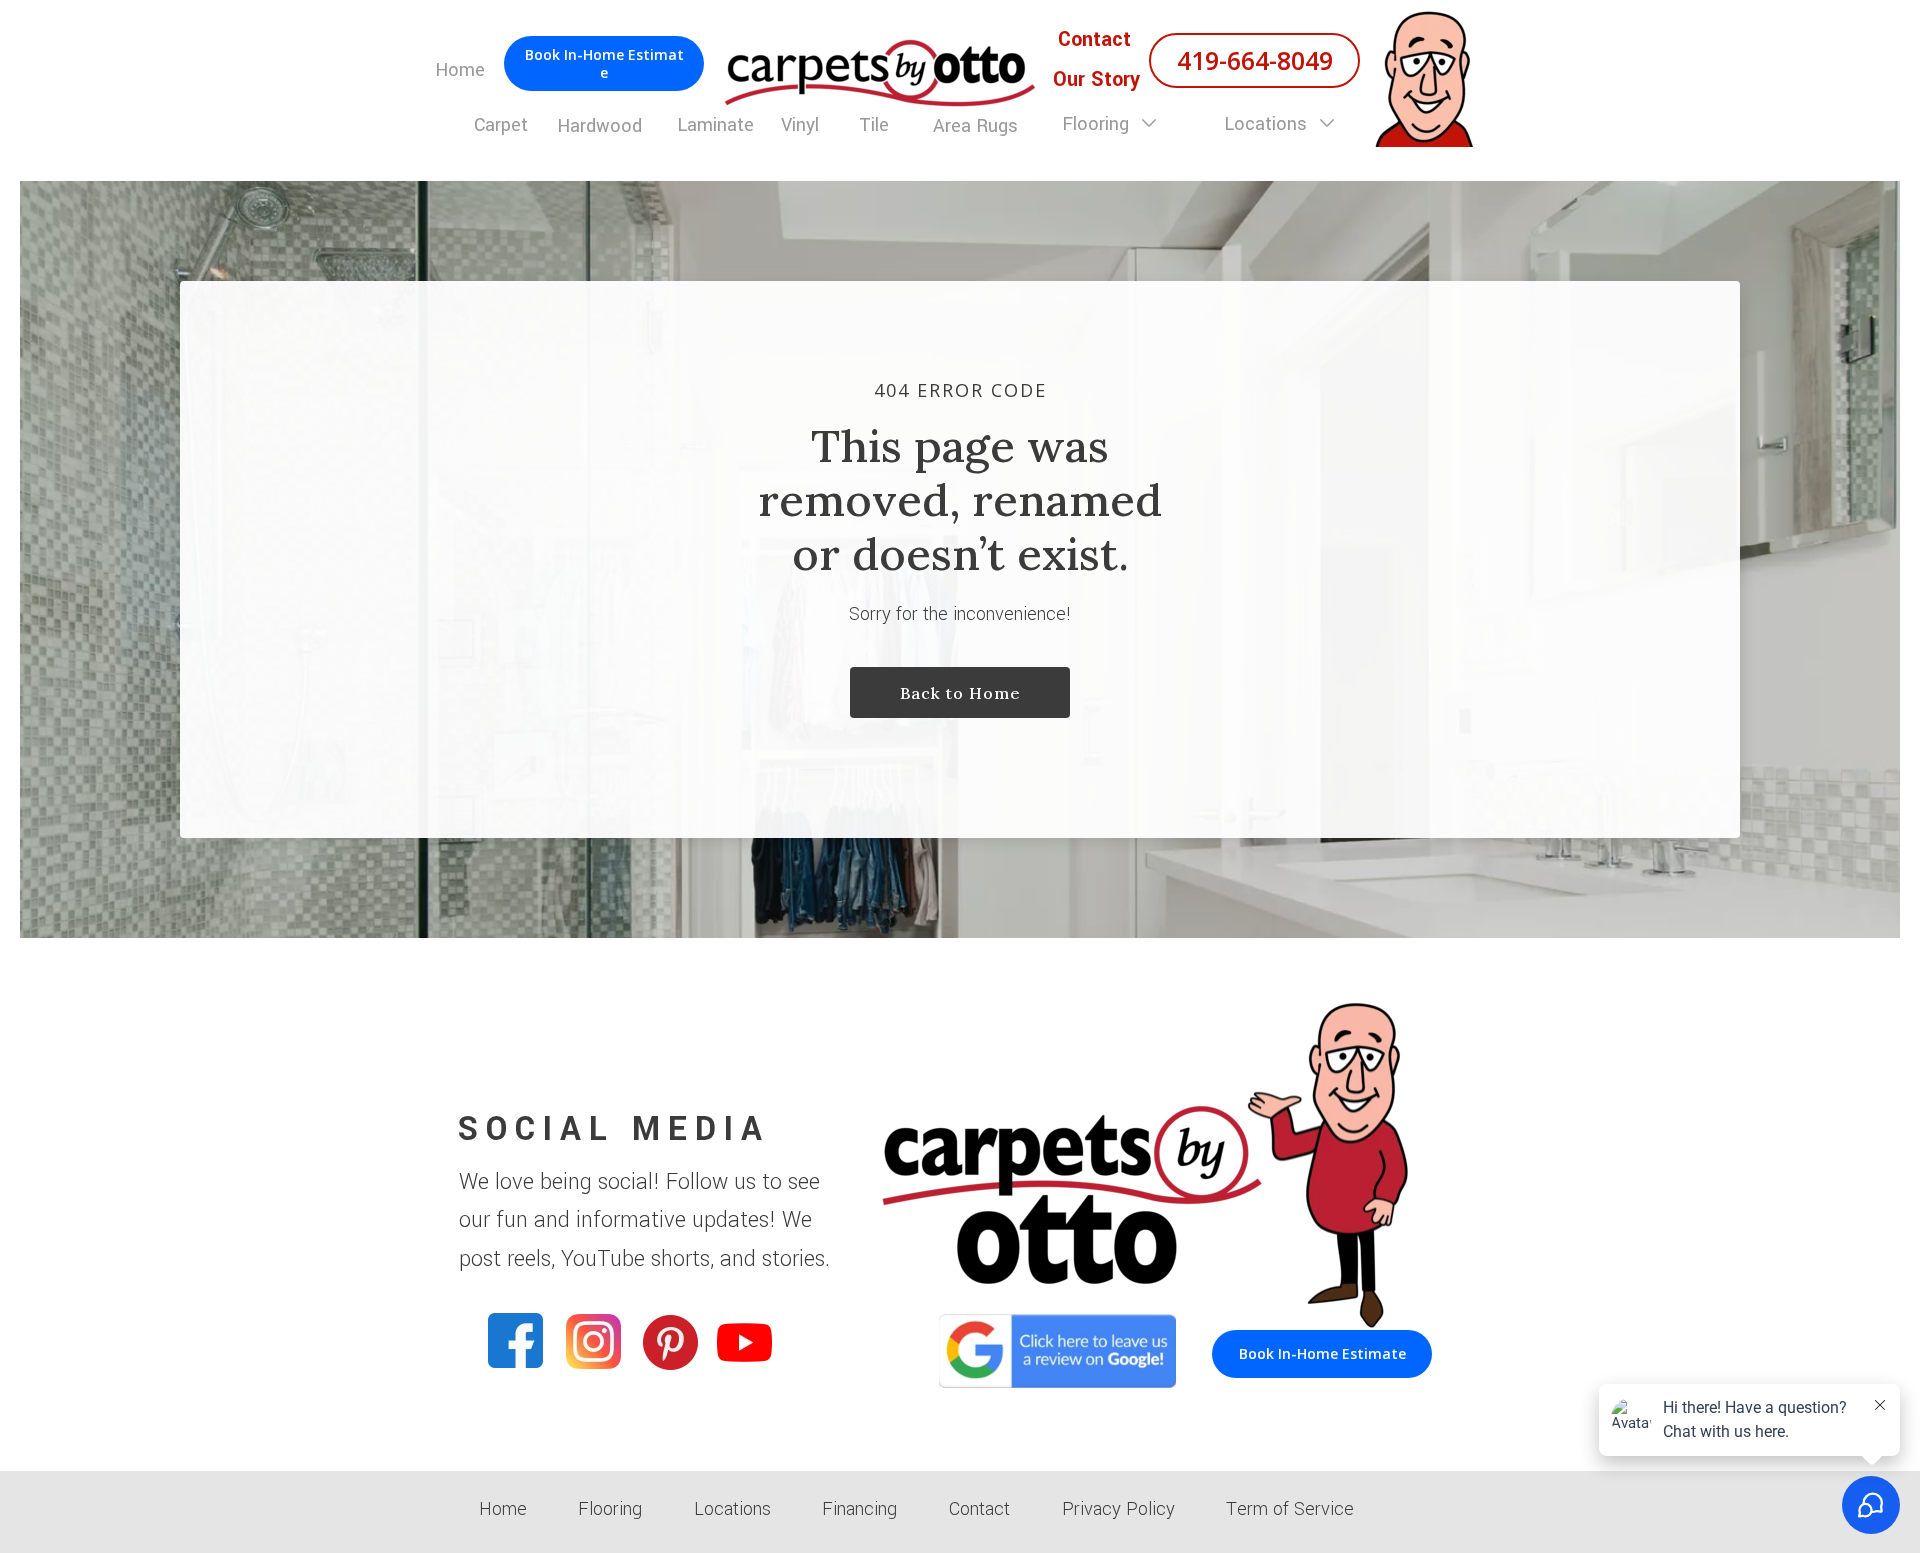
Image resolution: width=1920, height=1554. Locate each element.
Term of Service (1290, 1509)
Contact (979, 1509)
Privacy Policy (1118, 1509)
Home (503, 1509)
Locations (1268, 124)
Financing (859, 1509)
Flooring (1098, 124)
